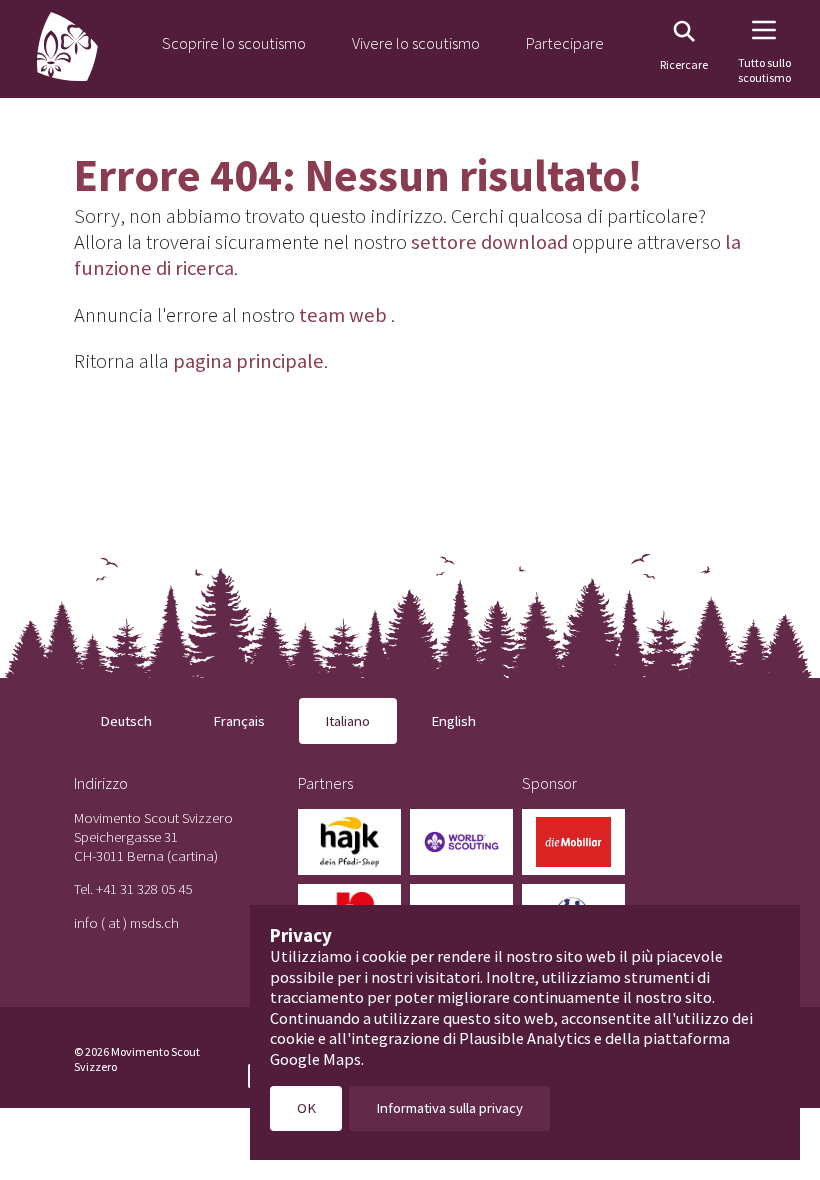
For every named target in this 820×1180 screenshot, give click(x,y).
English (453, 720)
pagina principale (248, 361)
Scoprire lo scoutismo (234, 43)
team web (343, 315)
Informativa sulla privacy (449, 1107)
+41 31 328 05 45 (144, 888)
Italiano (347, 720)
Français (239, 720)
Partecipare (565, 43)
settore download (489, 242)
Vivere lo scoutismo (416, 43)
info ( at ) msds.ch (126, 922)
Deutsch (126, 720)
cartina (192, 855)
